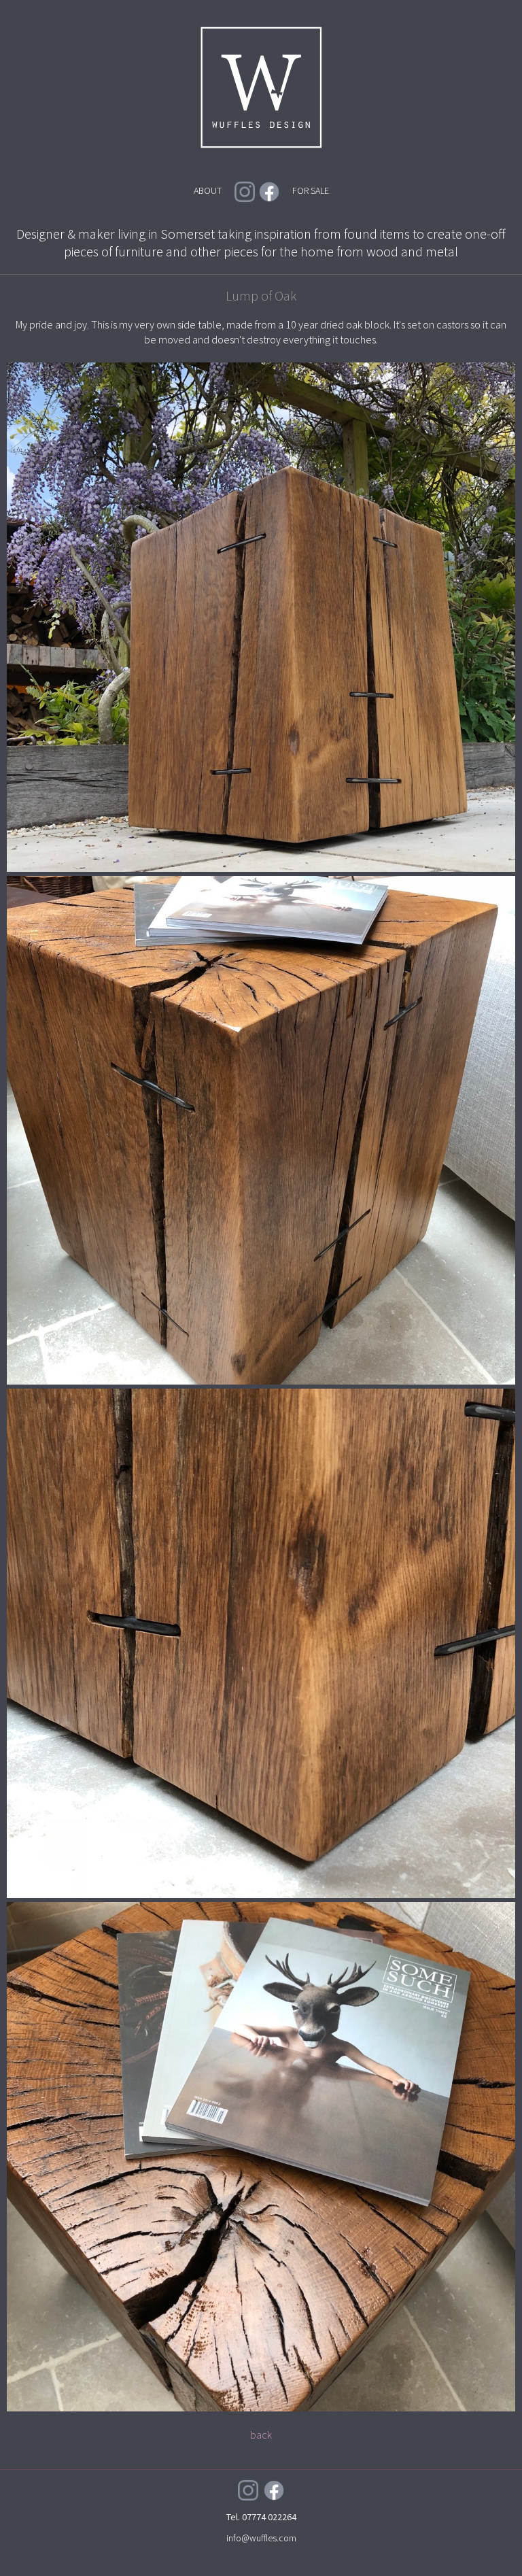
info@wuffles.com (261, 2538)
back (261, 2435)
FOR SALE (311, 190)
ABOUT (208, 190)
